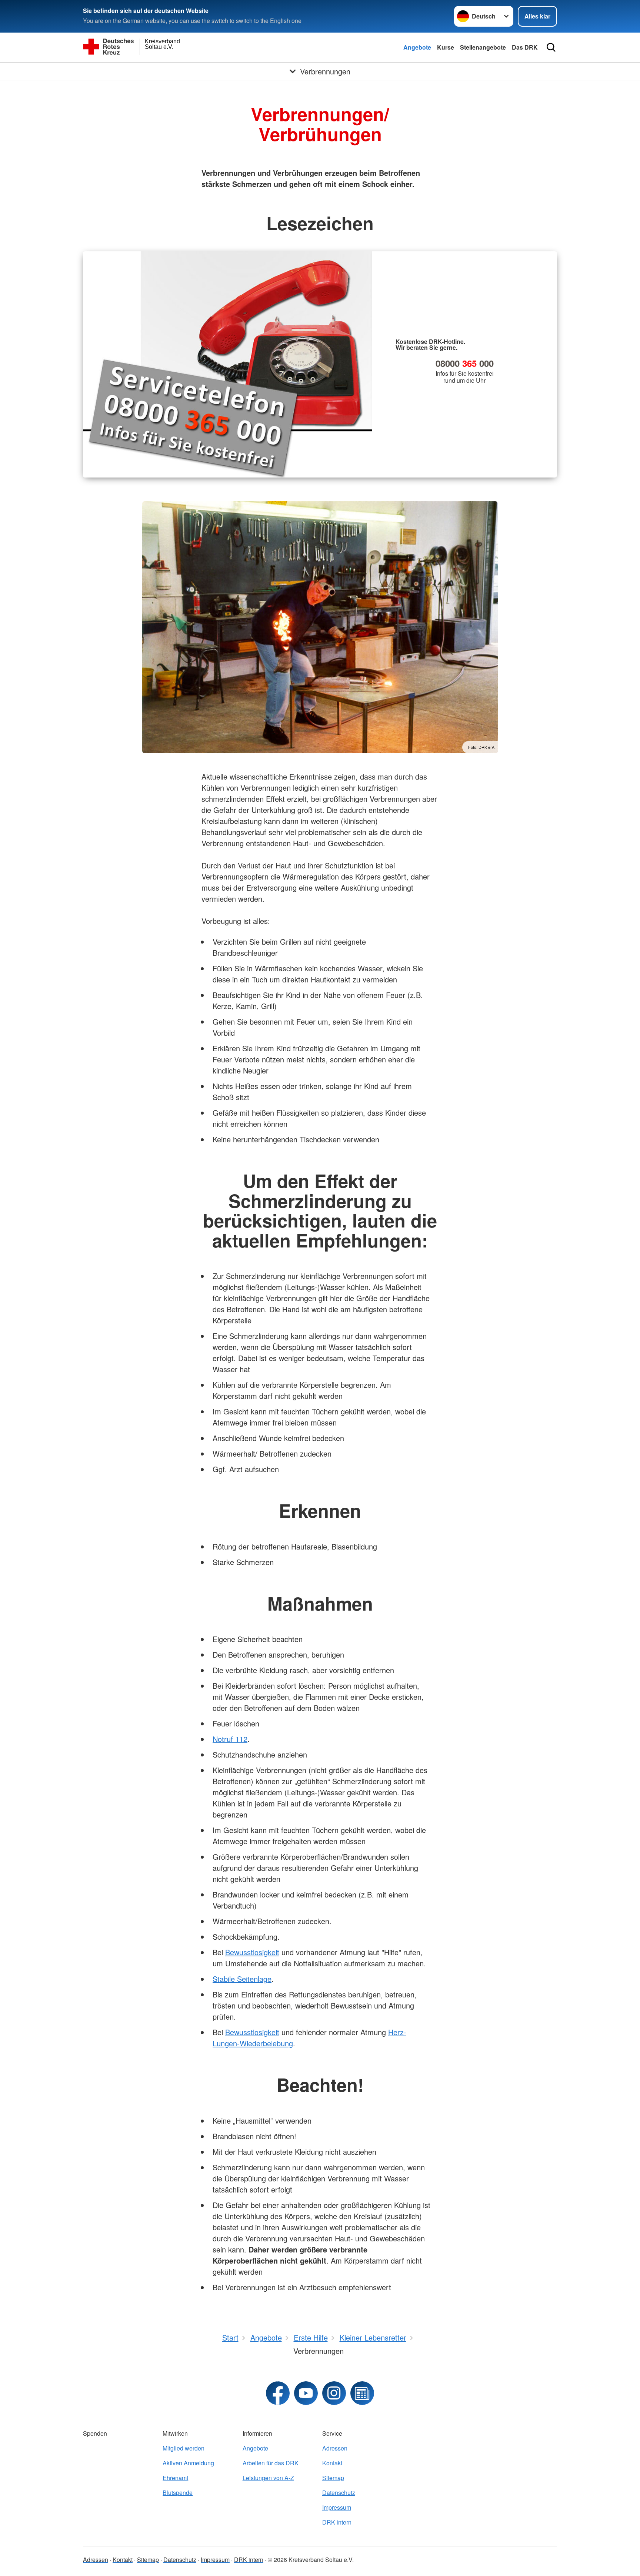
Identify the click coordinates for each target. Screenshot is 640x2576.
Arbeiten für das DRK (271, 2463)
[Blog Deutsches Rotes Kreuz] (362, 2393)
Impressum (337, 2507)
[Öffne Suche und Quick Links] (551, 47)
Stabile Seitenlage (242, 1979)
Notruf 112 (230, 1739)
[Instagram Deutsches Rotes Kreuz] (334, 2393)
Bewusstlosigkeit (252, 1952)
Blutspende (178, 2493)
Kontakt (332, 2463)
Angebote (417, 47)
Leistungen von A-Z (268, 2478)
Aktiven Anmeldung (188, 2463)
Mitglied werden (184, 2448)
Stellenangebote (483, 47)
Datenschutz (339, 2493)
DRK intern (337, 2522)
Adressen (335, 2448)
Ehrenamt (175, 2478)
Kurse (446, 47)
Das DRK (525, 47)
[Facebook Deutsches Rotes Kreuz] (278, 2393)
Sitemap (333, 2478)
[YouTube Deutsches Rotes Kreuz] (306, 2393)
